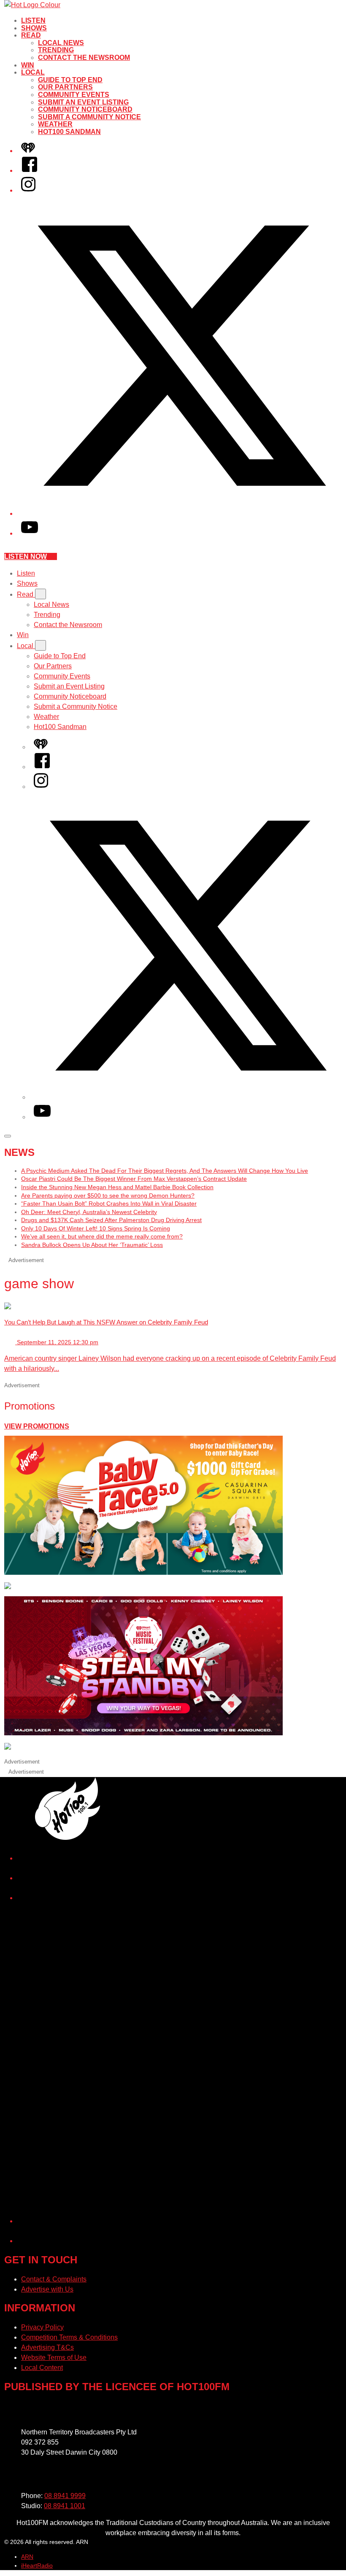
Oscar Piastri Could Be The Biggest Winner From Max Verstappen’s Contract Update (134, 1179)
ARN (27, 2557)
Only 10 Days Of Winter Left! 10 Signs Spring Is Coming (96, 1228)
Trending (56, 50)
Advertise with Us (47, 2289)
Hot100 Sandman (69, 132)
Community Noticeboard (85, 109)
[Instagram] (28, 190)
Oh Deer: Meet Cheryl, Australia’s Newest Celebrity (89, 1212)
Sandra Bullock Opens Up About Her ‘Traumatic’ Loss (92, 1245)
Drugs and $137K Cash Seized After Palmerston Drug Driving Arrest (111, 1220)
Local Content (42, 2368)
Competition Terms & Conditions (69, 2337)
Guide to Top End (70, 80)
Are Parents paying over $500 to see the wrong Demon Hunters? (108, 1196)
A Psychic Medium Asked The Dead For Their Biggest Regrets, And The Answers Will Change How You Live (165, 1171)
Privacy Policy (42, 2327)
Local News (61, 43)
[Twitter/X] (181, 513)
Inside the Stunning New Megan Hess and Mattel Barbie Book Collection (117, 1187)
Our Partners (65, 87)
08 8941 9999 (65, 2496)
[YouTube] (30, 533)
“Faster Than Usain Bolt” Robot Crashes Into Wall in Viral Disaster (109, 1204)
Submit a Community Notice (89, 117)
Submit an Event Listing (83, 102)
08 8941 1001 (65, 2506)
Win (28, 65)
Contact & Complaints (54, 2279)
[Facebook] (30, 170)
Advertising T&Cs (47, 2347)
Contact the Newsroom (84, 58)
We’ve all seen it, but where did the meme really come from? (102, 1236)
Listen (33, 20)
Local (33, 72)
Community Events (74, 95)
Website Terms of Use (54, 2358)
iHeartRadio (37, 2565)
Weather (55, 124)
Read (31, 35)
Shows (34, 28)
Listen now (26, 556)
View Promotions (37, 1426)
